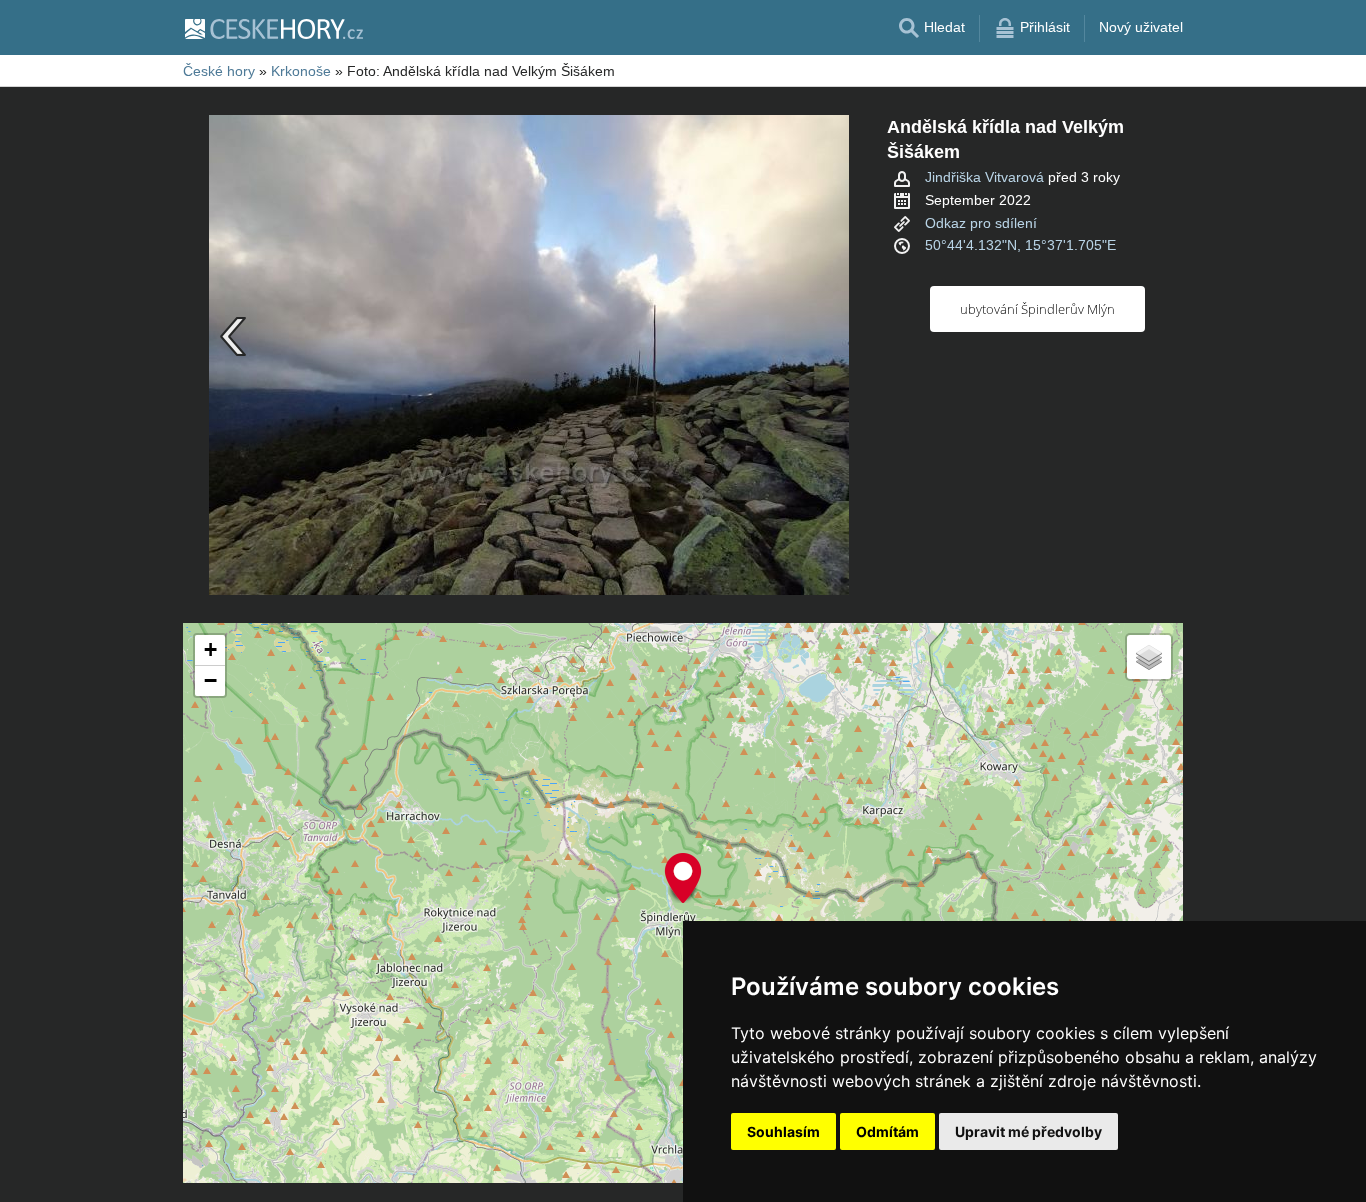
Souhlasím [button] (783, 1131)
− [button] (210, 680)
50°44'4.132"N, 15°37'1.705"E (1020, 245)
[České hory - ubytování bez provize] (273, 28)
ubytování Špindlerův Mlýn (1037, 309)
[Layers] (1149, 657)
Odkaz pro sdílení (981, 223)
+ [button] (210, 649)
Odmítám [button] (887, 1131)
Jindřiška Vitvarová (984, 177)
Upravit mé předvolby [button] (1028, 1131)
